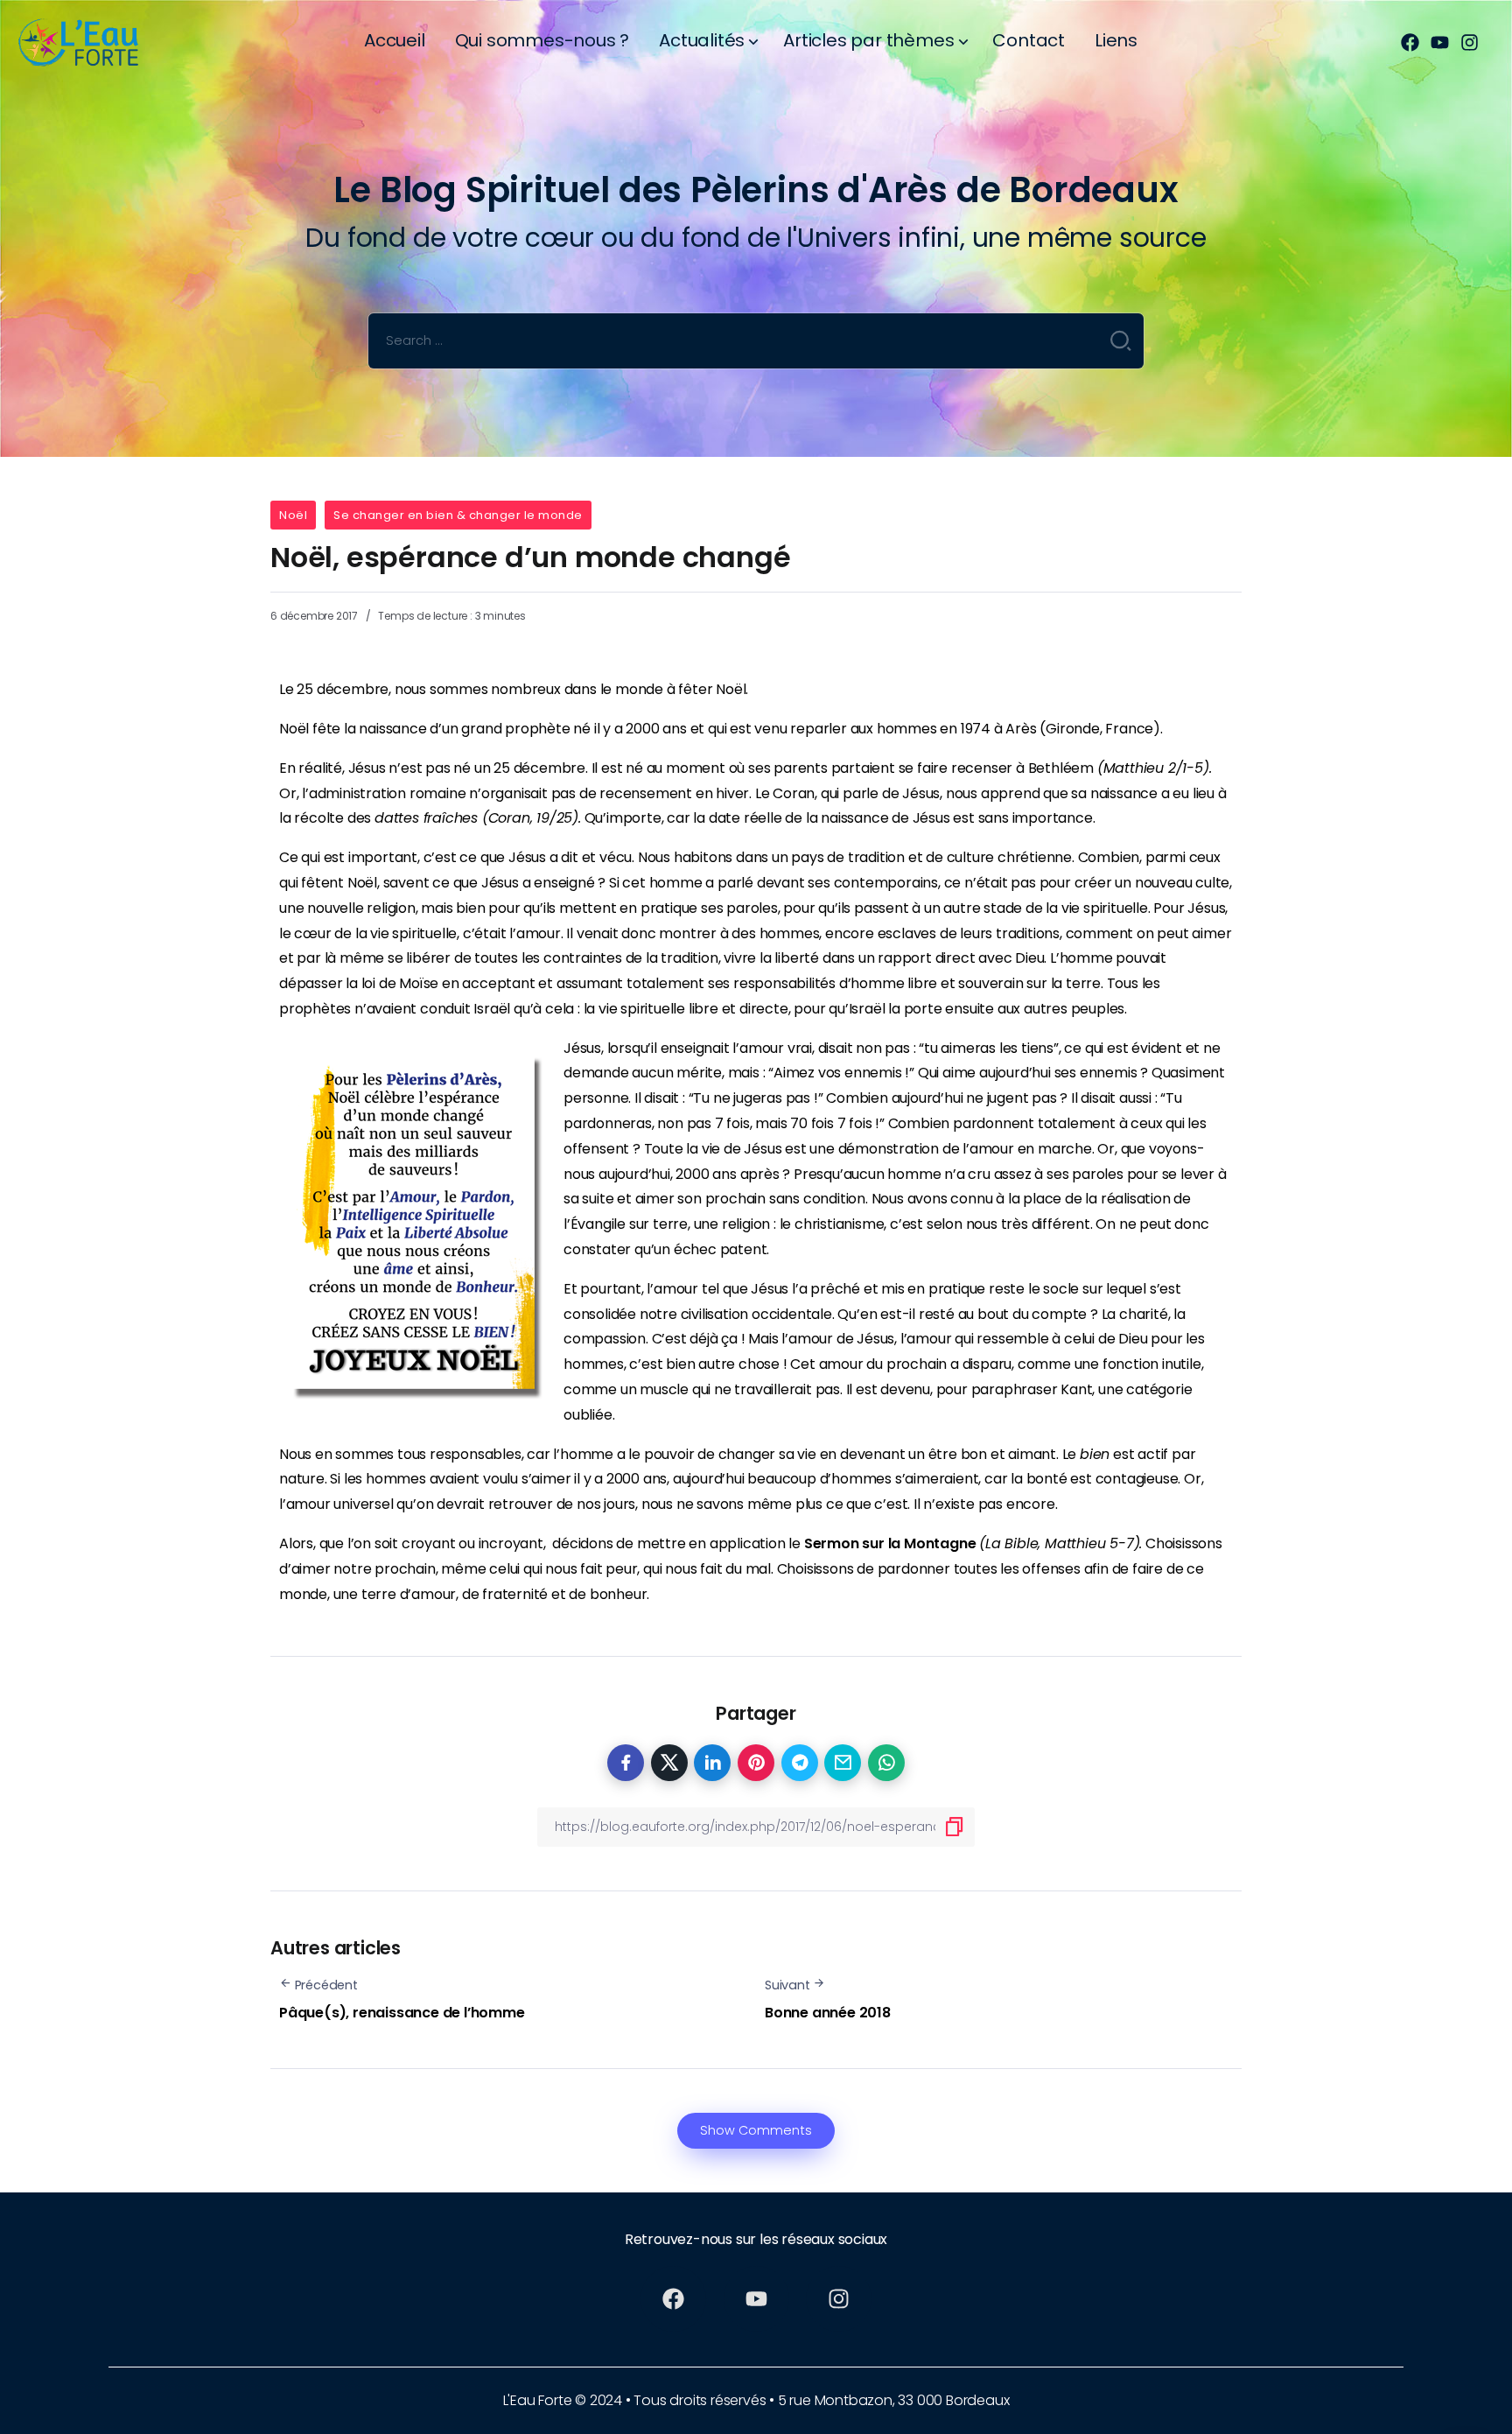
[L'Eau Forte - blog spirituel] (92, 42)
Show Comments (756, 2130)
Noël (293, 515)
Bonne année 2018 (828, 2013)
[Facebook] (1410, 43)
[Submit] (1121, 340)
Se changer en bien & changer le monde (458, 515)
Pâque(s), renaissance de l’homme (402, 2013)
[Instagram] (1469, 43)
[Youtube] (1440, 43)
